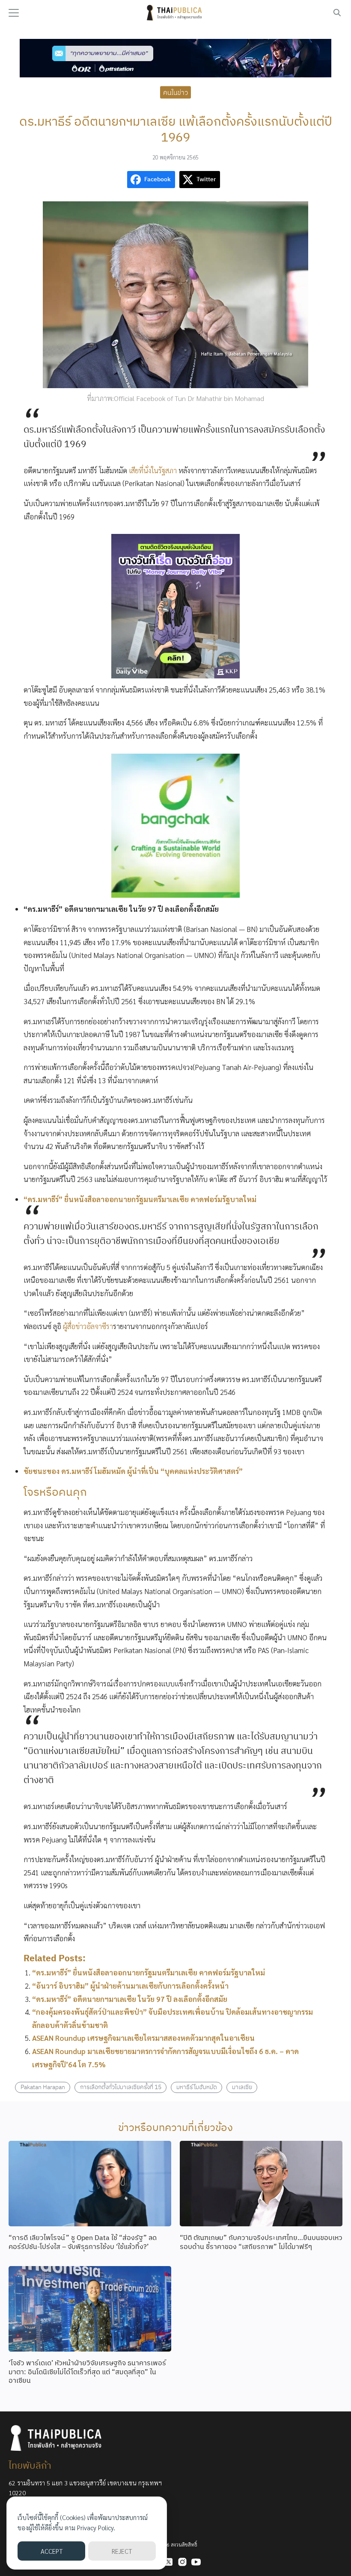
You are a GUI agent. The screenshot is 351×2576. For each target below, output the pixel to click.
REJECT (122, 2551)
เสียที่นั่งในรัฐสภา (153, 470)
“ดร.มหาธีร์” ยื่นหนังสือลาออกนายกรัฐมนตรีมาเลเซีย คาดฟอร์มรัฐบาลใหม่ (149, 1972)
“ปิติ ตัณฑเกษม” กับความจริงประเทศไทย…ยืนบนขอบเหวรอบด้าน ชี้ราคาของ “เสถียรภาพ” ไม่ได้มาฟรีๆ (261, 2242)
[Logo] (175, 13)
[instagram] (182, 2562)
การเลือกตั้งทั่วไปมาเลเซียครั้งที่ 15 (121, 2087)
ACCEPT (52, 2551)
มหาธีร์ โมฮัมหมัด (197, 2087)
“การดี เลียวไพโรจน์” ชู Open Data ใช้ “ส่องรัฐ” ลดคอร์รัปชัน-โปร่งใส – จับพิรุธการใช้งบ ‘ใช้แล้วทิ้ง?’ (83, 2242)
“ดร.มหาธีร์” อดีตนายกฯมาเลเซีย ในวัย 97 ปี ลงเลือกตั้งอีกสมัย (130, 1999)
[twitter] (169, 2562)
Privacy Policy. (96, 2527)
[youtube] (196, 2562)
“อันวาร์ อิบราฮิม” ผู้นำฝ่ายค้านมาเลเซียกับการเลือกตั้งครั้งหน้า (130, 1986)
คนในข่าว (176, 92)
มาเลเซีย (242, 2087)
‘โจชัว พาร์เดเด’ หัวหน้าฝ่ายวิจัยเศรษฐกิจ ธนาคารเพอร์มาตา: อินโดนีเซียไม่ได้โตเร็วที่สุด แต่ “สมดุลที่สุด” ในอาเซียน (87, 2372)
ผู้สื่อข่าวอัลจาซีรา (88, 1326)
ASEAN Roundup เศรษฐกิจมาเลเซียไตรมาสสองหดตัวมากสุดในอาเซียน (143, 2038)
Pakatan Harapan (43, 2087)
